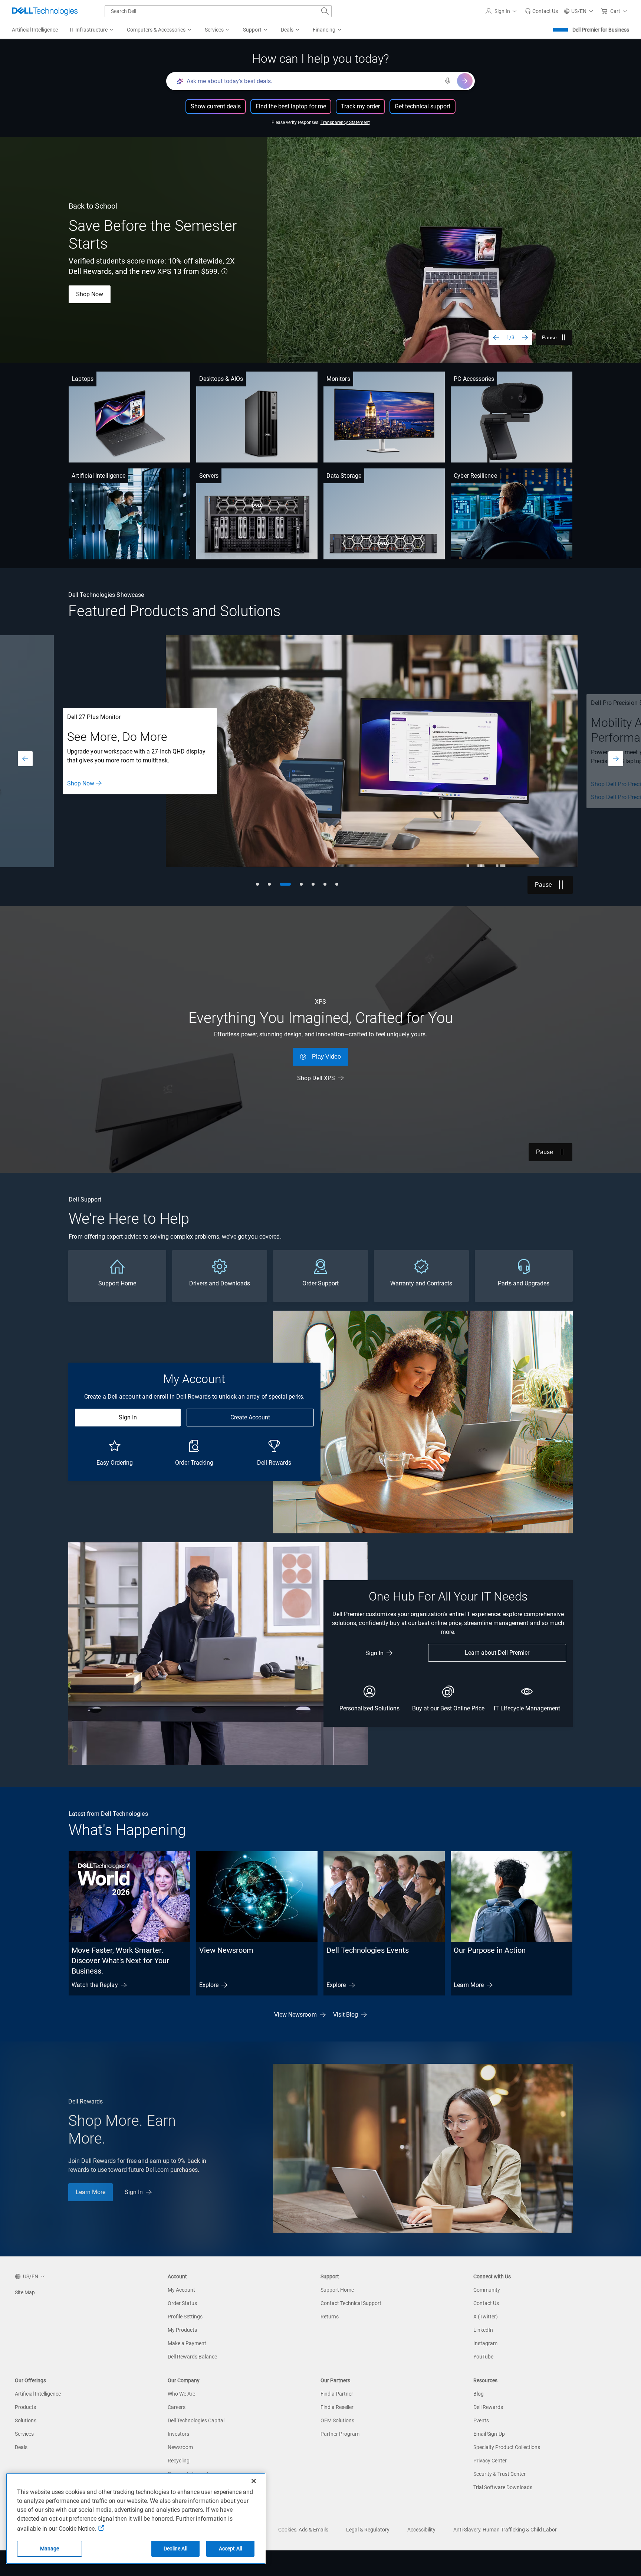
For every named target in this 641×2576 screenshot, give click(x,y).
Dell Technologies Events (368, 1950)
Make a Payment (187, 2343)
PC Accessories (474, 379)
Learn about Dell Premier (497, 1653)
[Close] (254, 2481)
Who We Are (181, 2394)
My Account (181, 2290)
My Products (182, 2330)
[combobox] (218, 11)
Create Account (250, 1417)
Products (25, 2407)
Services (24, 2434)
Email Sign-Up (489, 2434)
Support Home (337, 2290)
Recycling (179, 2461)
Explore (209, 1985)
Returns (330, 2317)
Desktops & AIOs (221, 379)
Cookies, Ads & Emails (303, 2530)
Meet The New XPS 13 (105, 289)
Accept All (230, 2549)
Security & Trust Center (499, 2474)
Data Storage (344, 476)
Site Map (25, 2292)
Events (481, 2420)
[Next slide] (525, 337)
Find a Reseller (337, 2407)
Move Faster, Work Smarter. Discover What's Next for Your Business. (120, 1961)
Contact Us (486, 2303)
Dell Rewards (488, 2407)
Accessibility (421, 2530)
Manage (50, 2549)
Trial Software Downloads (503, 2487)
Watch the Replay (95, 1985)
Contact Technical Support (351, 2303)
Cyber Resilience (475, 476)
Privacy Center (490, 2461)
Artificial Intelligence (98, 476)
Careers (177, 2407)
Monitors (338, 379)
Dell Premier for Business (601, 30)
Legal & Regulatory (368, 2530)
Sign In (128, 1417)
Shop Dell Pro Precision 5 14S (106, 784)
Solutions (26, 2420)
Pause (549, 337)
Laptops (83, 379)
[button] (502, 11)
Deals (21, 2447)
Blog (479, 2394)
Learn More (469, 1985)
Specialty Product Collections (507, 2447)
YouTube (483, 2357)
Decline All (175, 2549)
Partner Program (340, 2434)
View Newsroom (226, 1950)
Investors (178, 2434)
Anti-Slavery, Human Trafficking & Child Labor (505, 2530)
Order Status (182, 2303)
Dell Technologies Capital (196, 2420)
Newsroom (180, 2447)
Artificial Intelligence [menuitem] (35, 30)
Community (487, 2290)
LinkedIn (483, 2330)
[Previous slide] (496, 337)
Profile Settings (185, 2317)
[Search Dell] (325, 11)
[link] (541, 11)
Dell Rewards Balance (192, 2357)
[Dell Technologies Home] (45, 11)
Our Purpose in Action (490, 1950)
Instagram (485, 2343)
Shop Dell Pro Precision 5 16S (106, 797)
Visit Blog (346, 2015)
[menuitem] (92, 30)
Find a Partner (337, 2394)
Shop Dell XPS (316, 1078)
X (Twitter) (486, 2317)
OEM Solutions (337, 2420)
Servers (209, 476)
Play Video (326, 1057)
